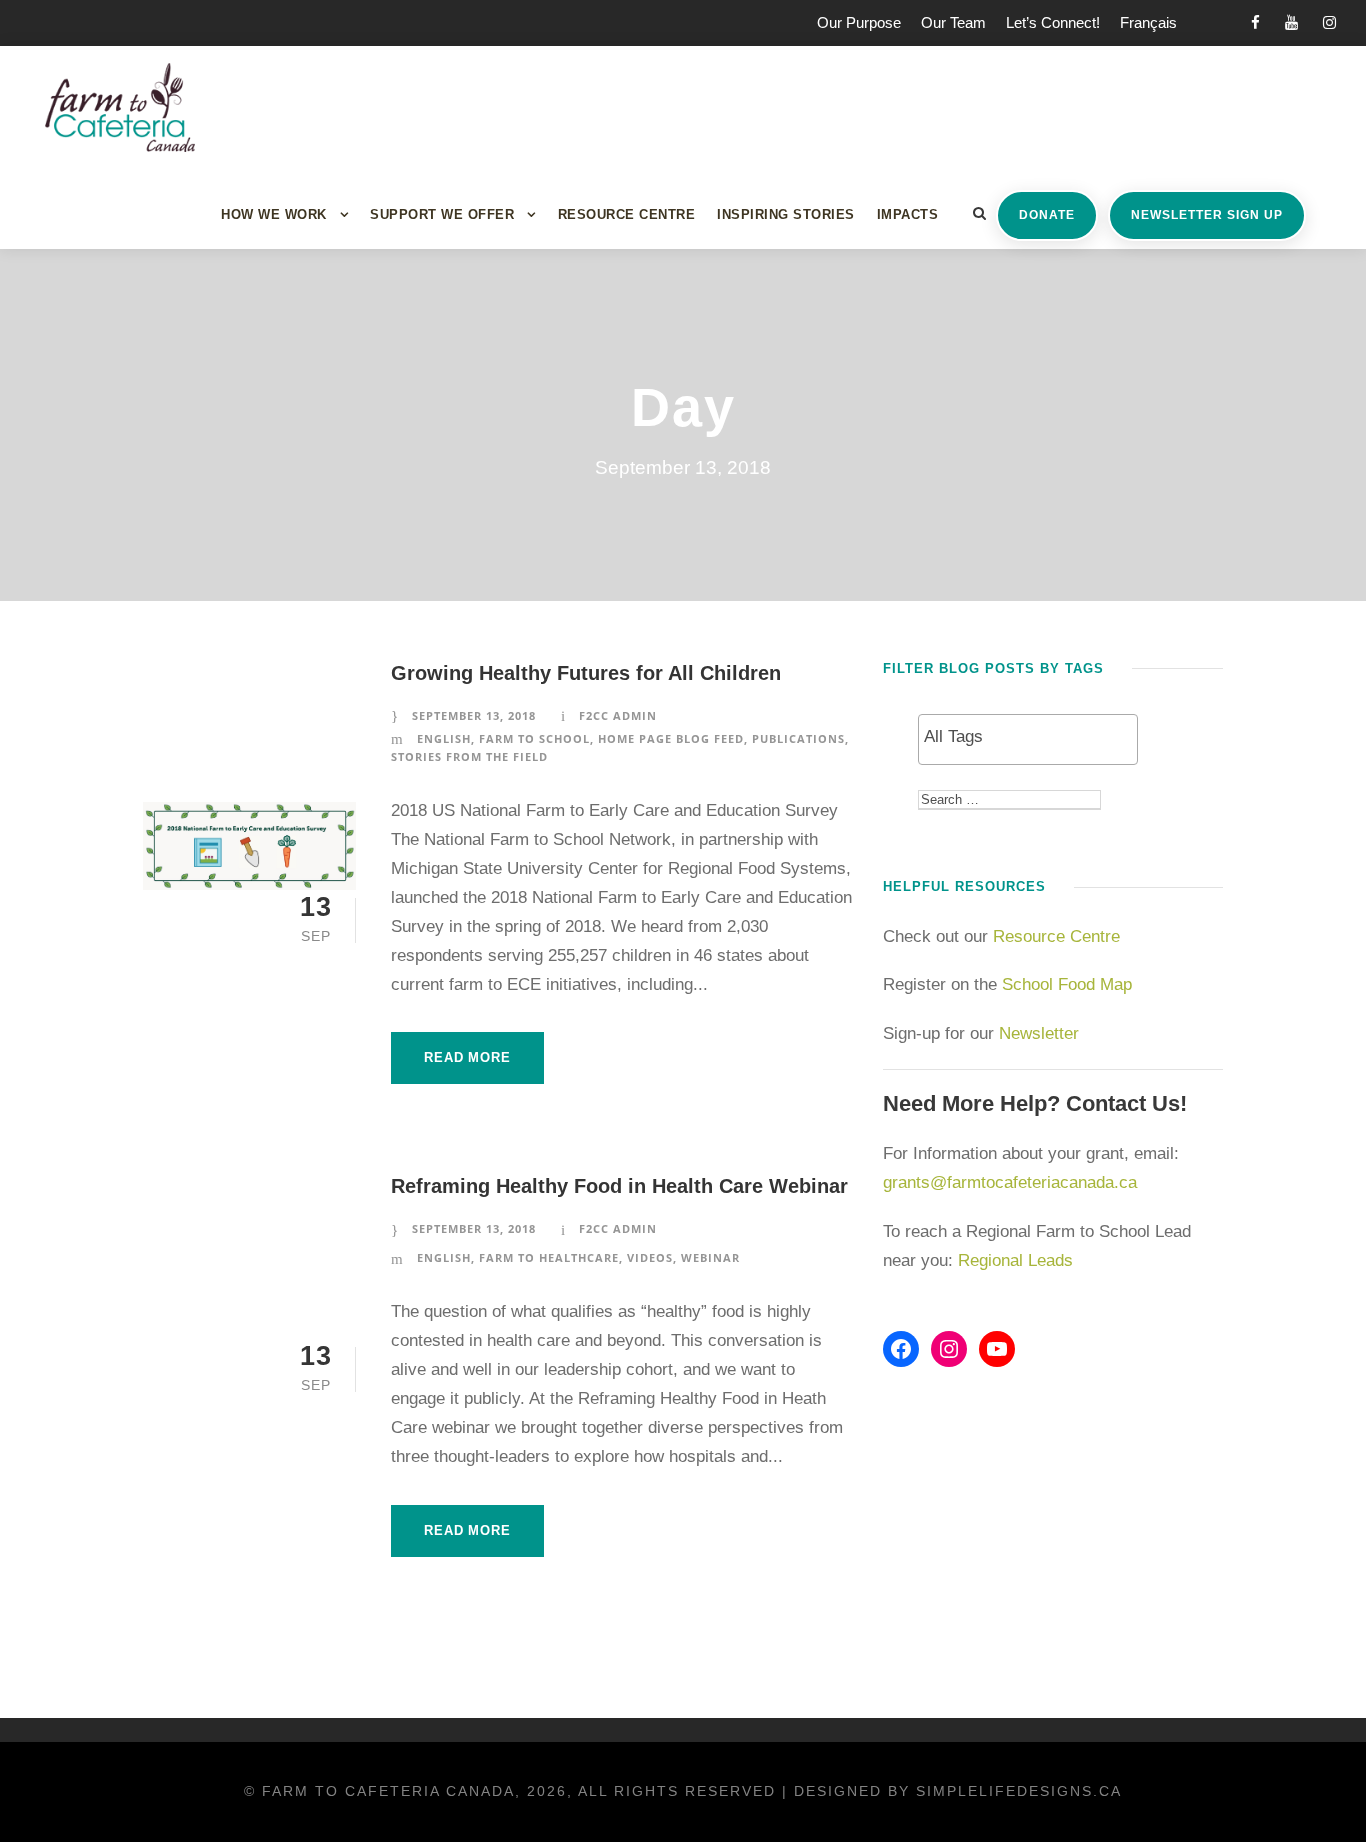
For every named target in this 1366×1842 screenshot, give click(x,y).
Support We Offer (442, 214)
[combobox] (1028, 739)
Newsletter (1041, 1033)
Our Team (953, 22)
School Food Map (1067, 984)
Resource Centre (627, 214)
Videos (650, 1257)
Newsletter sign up (1207, 215)
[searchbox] (1028, 737)
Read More (467, 1057)
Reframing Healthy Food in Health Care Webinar (619, 1186)
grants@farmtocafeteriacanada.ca (1010, 1182)
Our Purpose (859, 22)
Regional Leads (1015, 1260)
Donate (1047, 215)
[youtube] (1291, 22)
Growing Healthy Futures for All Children (586, 673)
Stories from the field (469, 756)
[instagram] (1329, 22)
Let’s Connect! (1053, 22)
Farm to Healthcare (549, 1257)
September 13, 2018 (474, 715)
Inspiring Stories (786, 214)
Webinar (710, 1257)
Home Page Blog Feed (671, 738)
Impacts (908, 214)
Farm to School (534, 738)
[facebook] (1255, 22)
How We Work (274, 214)
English (444, 738)
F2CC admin (618, 715)
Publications (798, 738)
